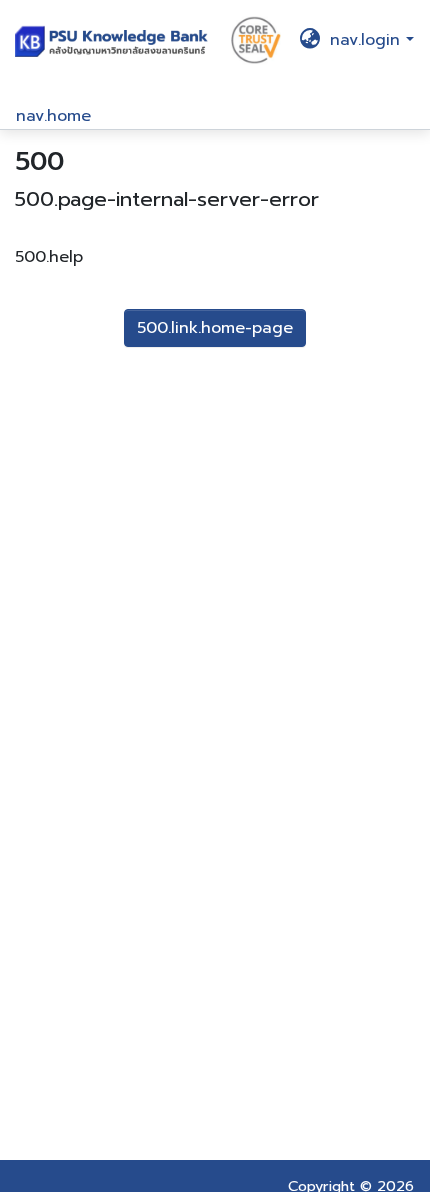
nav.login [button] (368, 40)
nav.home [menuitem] (53, 116)
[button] (115, 39)
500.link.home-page (215, 328)
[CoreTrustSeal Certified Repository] (256, 39)
